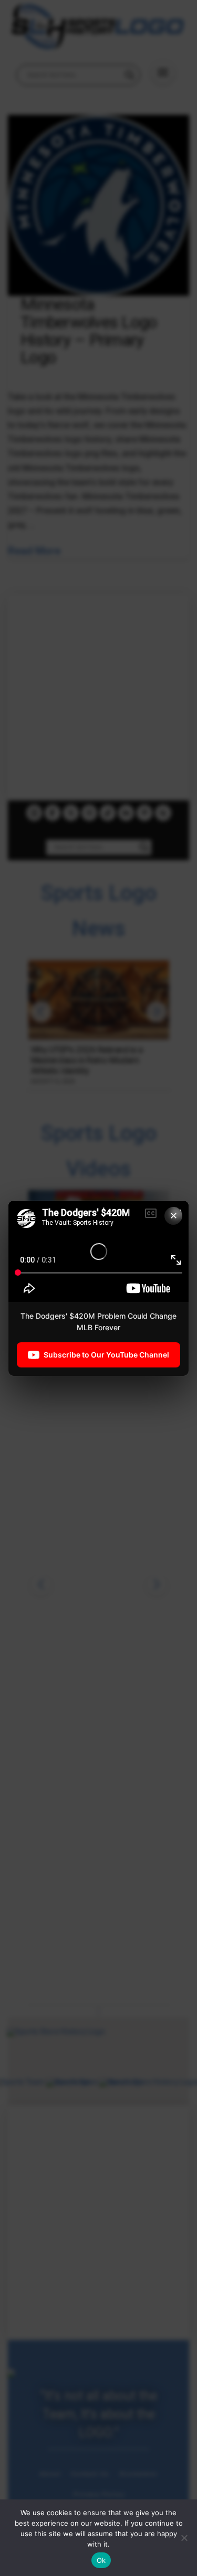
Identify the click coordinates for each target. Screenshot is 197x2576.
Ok (101, 2560)
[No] (184, 2538)
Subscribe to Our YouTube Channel (106, 1354)
